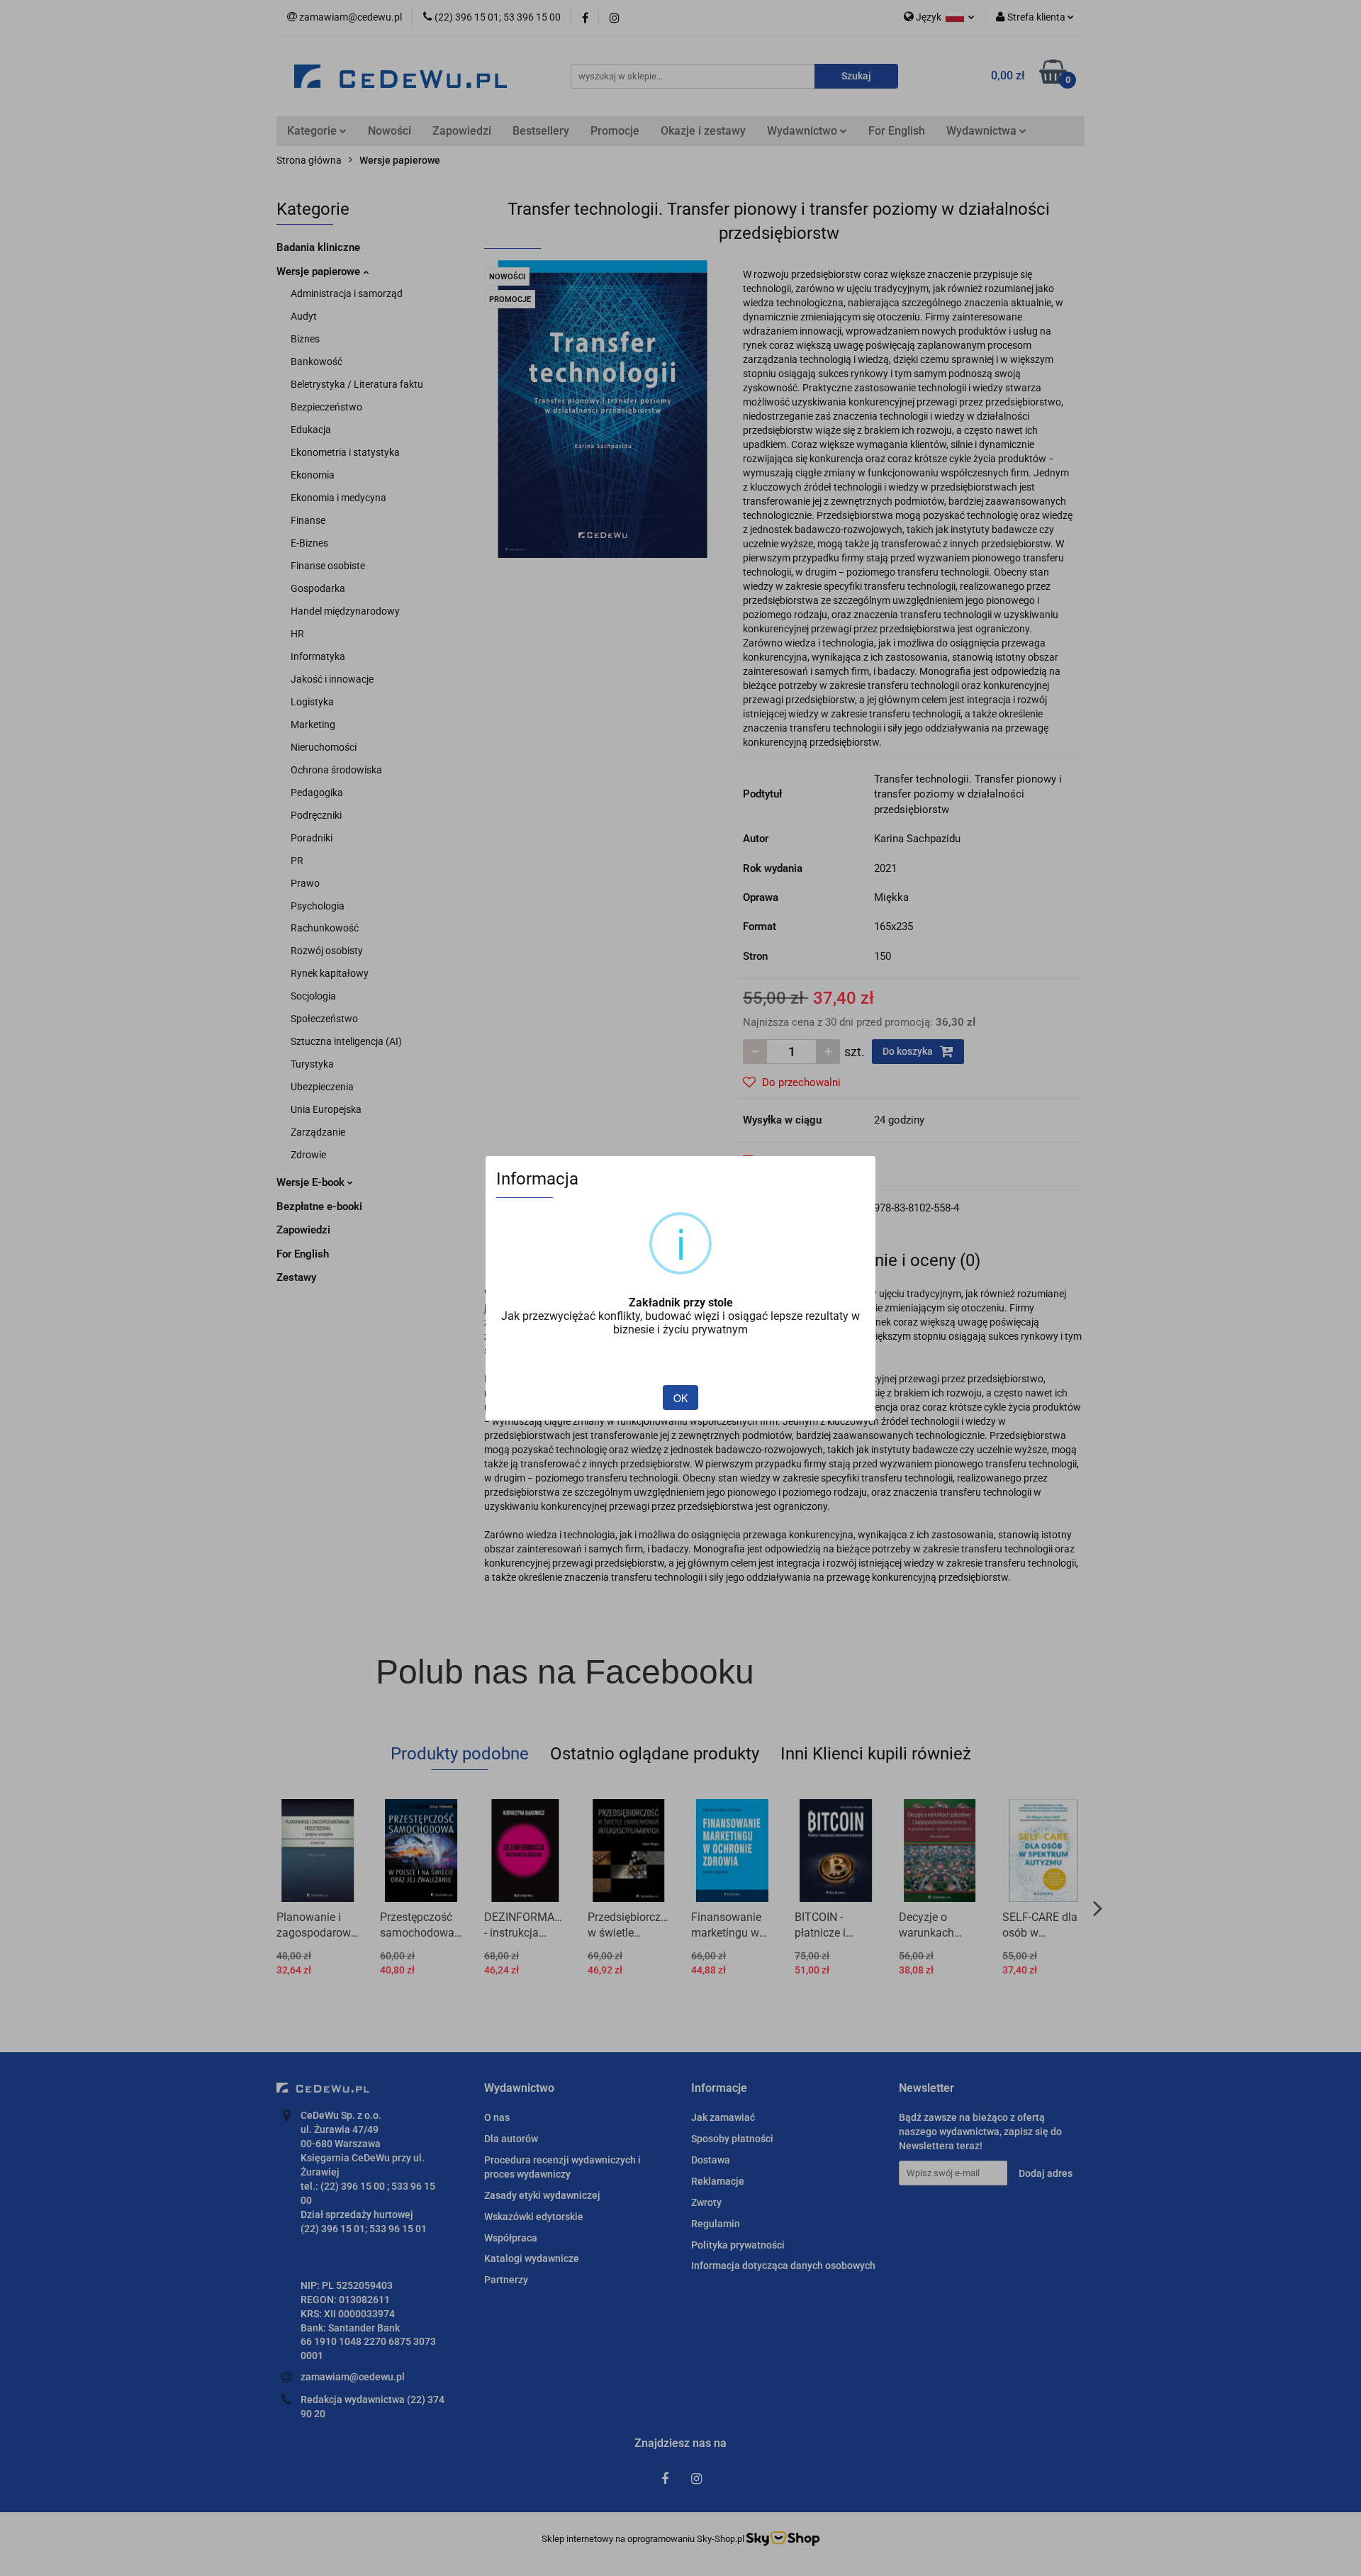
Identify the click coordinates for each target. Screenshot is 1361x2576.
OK (680, 1398)
